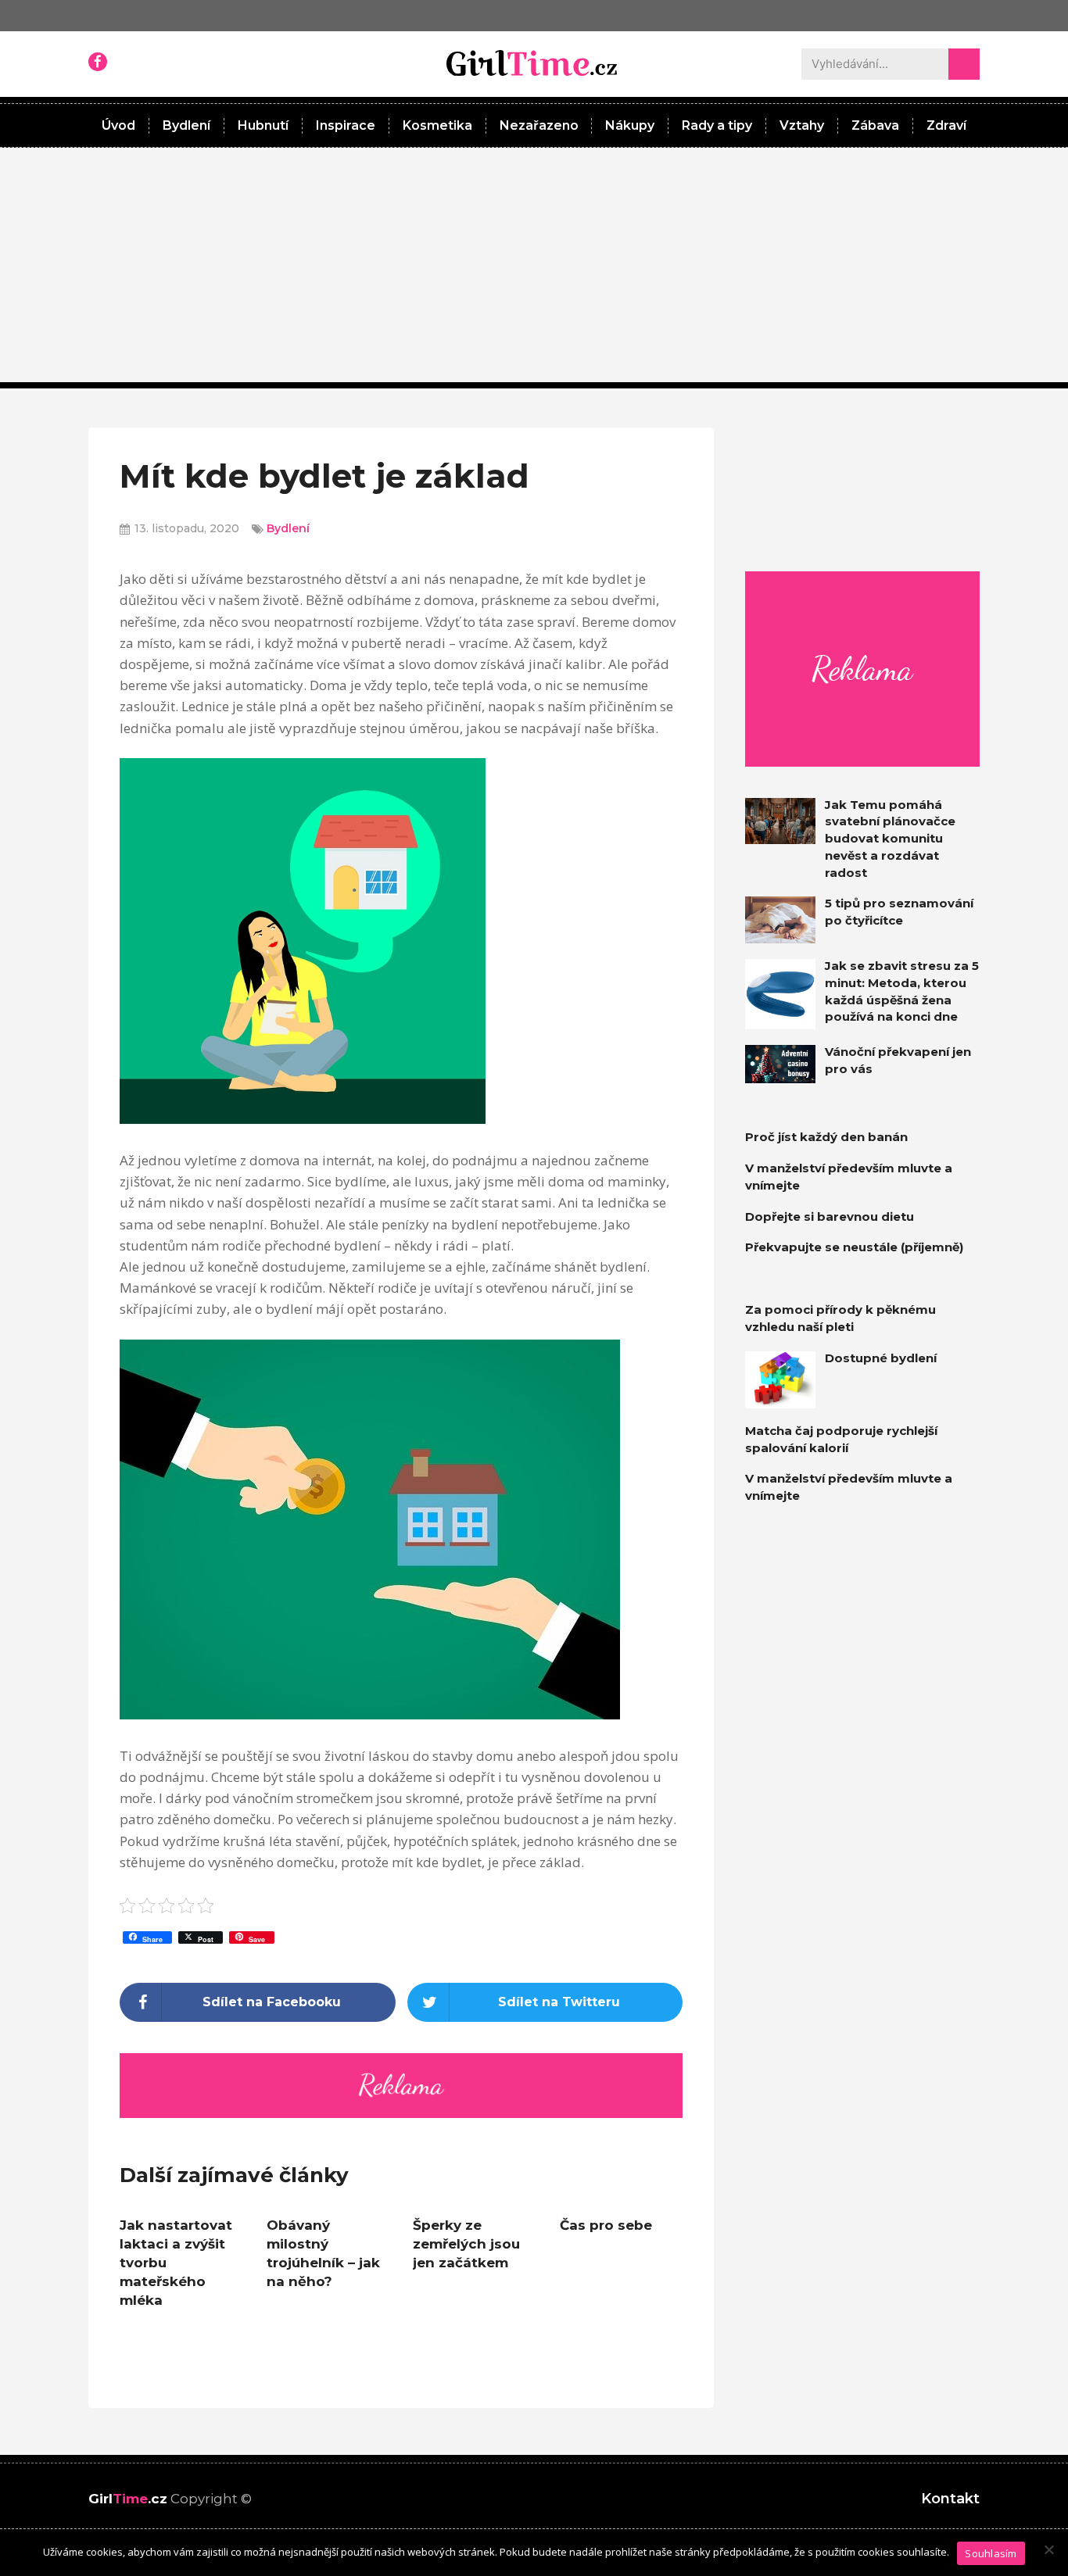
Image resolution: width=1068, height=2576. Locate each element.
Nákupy (630, 125)
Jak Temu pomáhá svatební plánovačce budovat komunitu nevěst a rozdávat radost (890, 839)
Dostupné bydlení (881, 1358)
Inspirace (346, 125)
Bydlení (186, 125)
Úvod (118, 125)
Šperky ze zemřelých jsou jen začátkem (466, 2244)
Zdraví (946, 125)
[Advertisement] (534, 265)
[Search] (964, 64)
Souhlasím (991, 2553)
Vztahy (802, 125)
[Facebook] (98, 62)
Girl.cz (128, 2499)
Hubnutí (263, 125)
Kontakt (950, 2499)
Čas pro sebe (606, 2225)
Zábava (875, 125)
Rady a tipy (717, 125)
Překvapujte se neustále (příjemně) (854, 1247)
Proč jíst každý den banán (826, 1137)
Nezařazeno (539, 125)
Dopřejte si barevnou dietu (830, 1216)
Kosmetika (437, 125)
